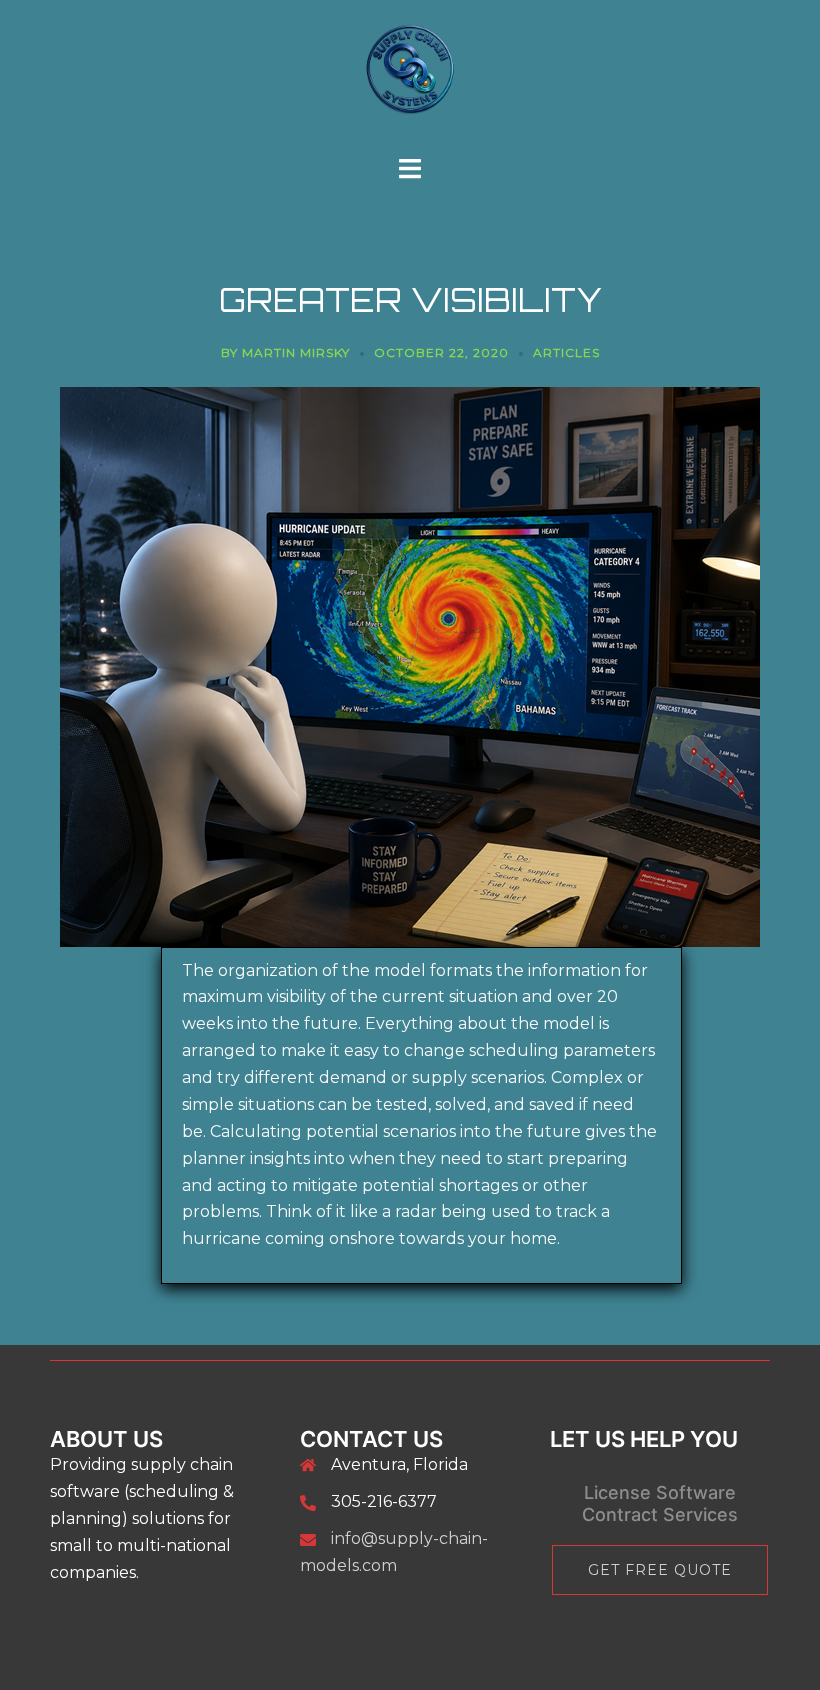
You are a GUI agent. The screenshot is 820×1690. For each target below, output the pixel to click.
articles (566, 352)
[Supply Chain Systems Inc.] (410, 76)
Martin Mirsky (296, 352)
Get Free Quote (660, 1570)
